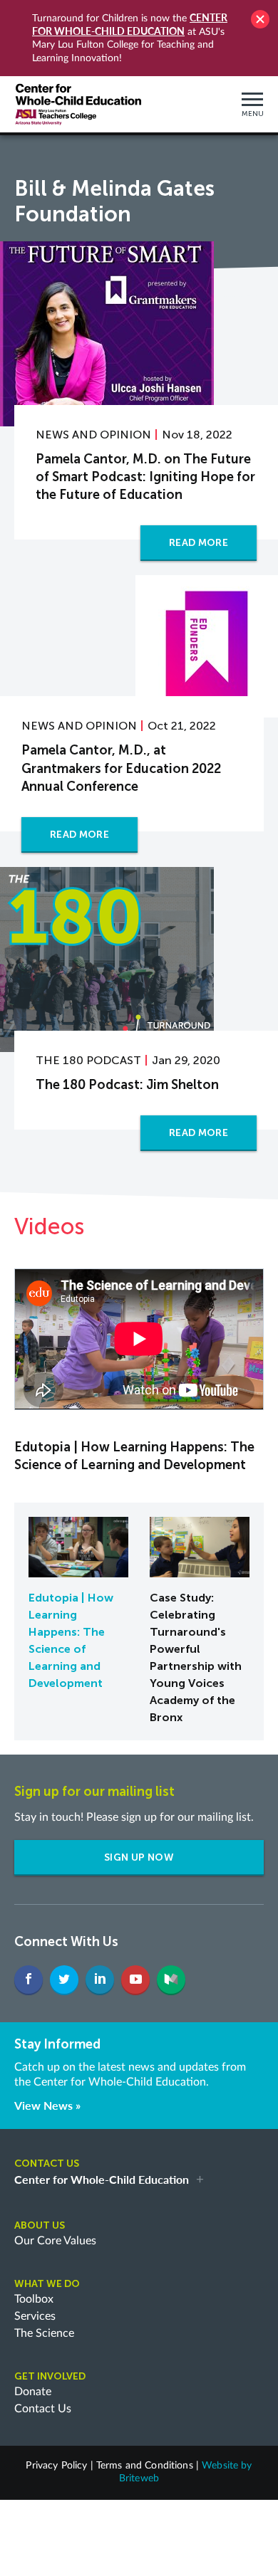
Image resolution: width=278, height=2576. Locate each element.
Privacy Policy (56, 2466)
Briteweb (139, 2478)
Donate (33, 2392)
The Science (44, 2333)
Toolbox (34, 2299)
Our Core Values (55, 2241)
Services (35, 2316)
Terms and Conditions (145, 2466)
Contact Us (43, 2409)
